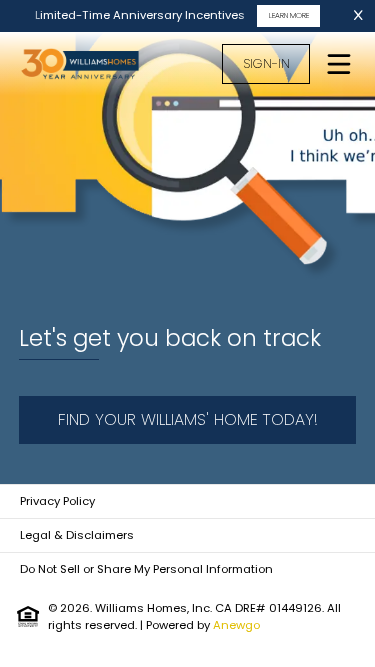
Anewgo (236, 625)
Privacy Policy (57, 501)
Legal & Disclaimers (77, 535)
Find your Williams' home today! (188, 419)
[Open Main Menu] (339, 64)
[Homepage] (91, 64)
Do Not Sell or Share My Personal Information (146, 569)
